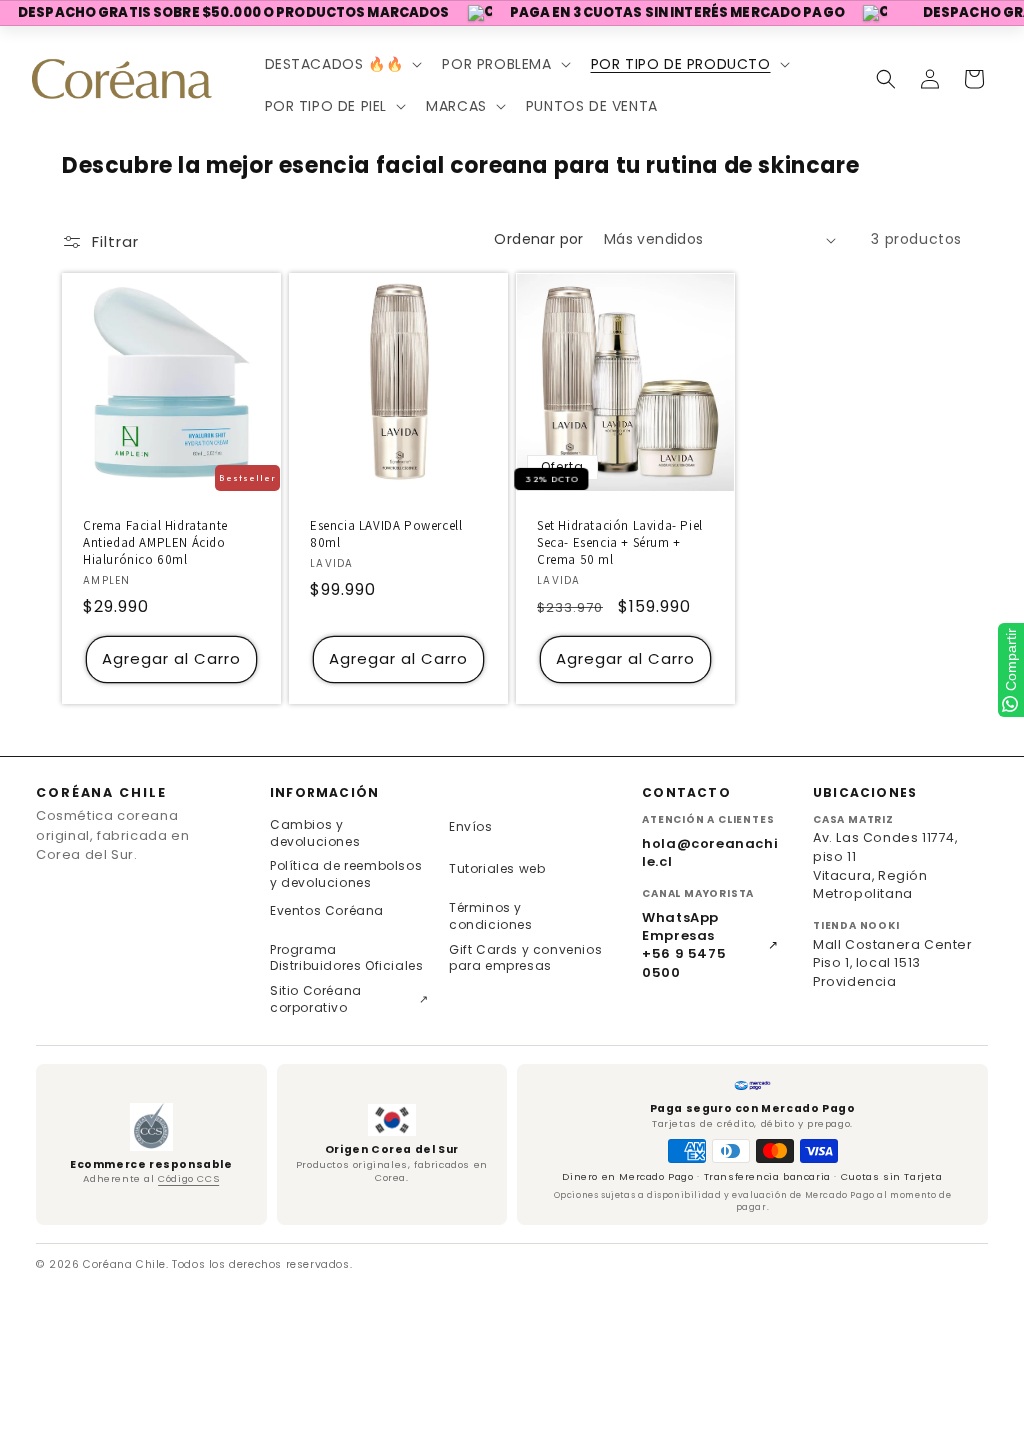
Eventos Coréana (327, 910)
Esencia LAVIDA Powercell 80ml (386, 534)
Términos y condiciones (491, 916)
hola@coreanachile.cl (710, 853)
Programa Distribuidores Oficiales (346, 958)
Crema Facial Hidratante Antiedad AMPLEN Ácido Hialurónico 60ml (155, 543)
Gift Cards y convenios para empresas (525, 958)
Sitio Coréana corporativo (349, 999)
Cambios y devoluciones (315, 833)
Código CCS (188, 1178)
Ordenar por (538, 239)
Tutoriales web (497, 868)
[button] (342, 64)
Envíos (471, 826)
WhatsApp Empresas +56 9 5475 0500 (710, 945)
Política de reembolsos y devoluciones (346, 874)
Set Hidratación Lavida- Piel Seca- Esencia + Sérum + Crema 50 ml (620, 543)
